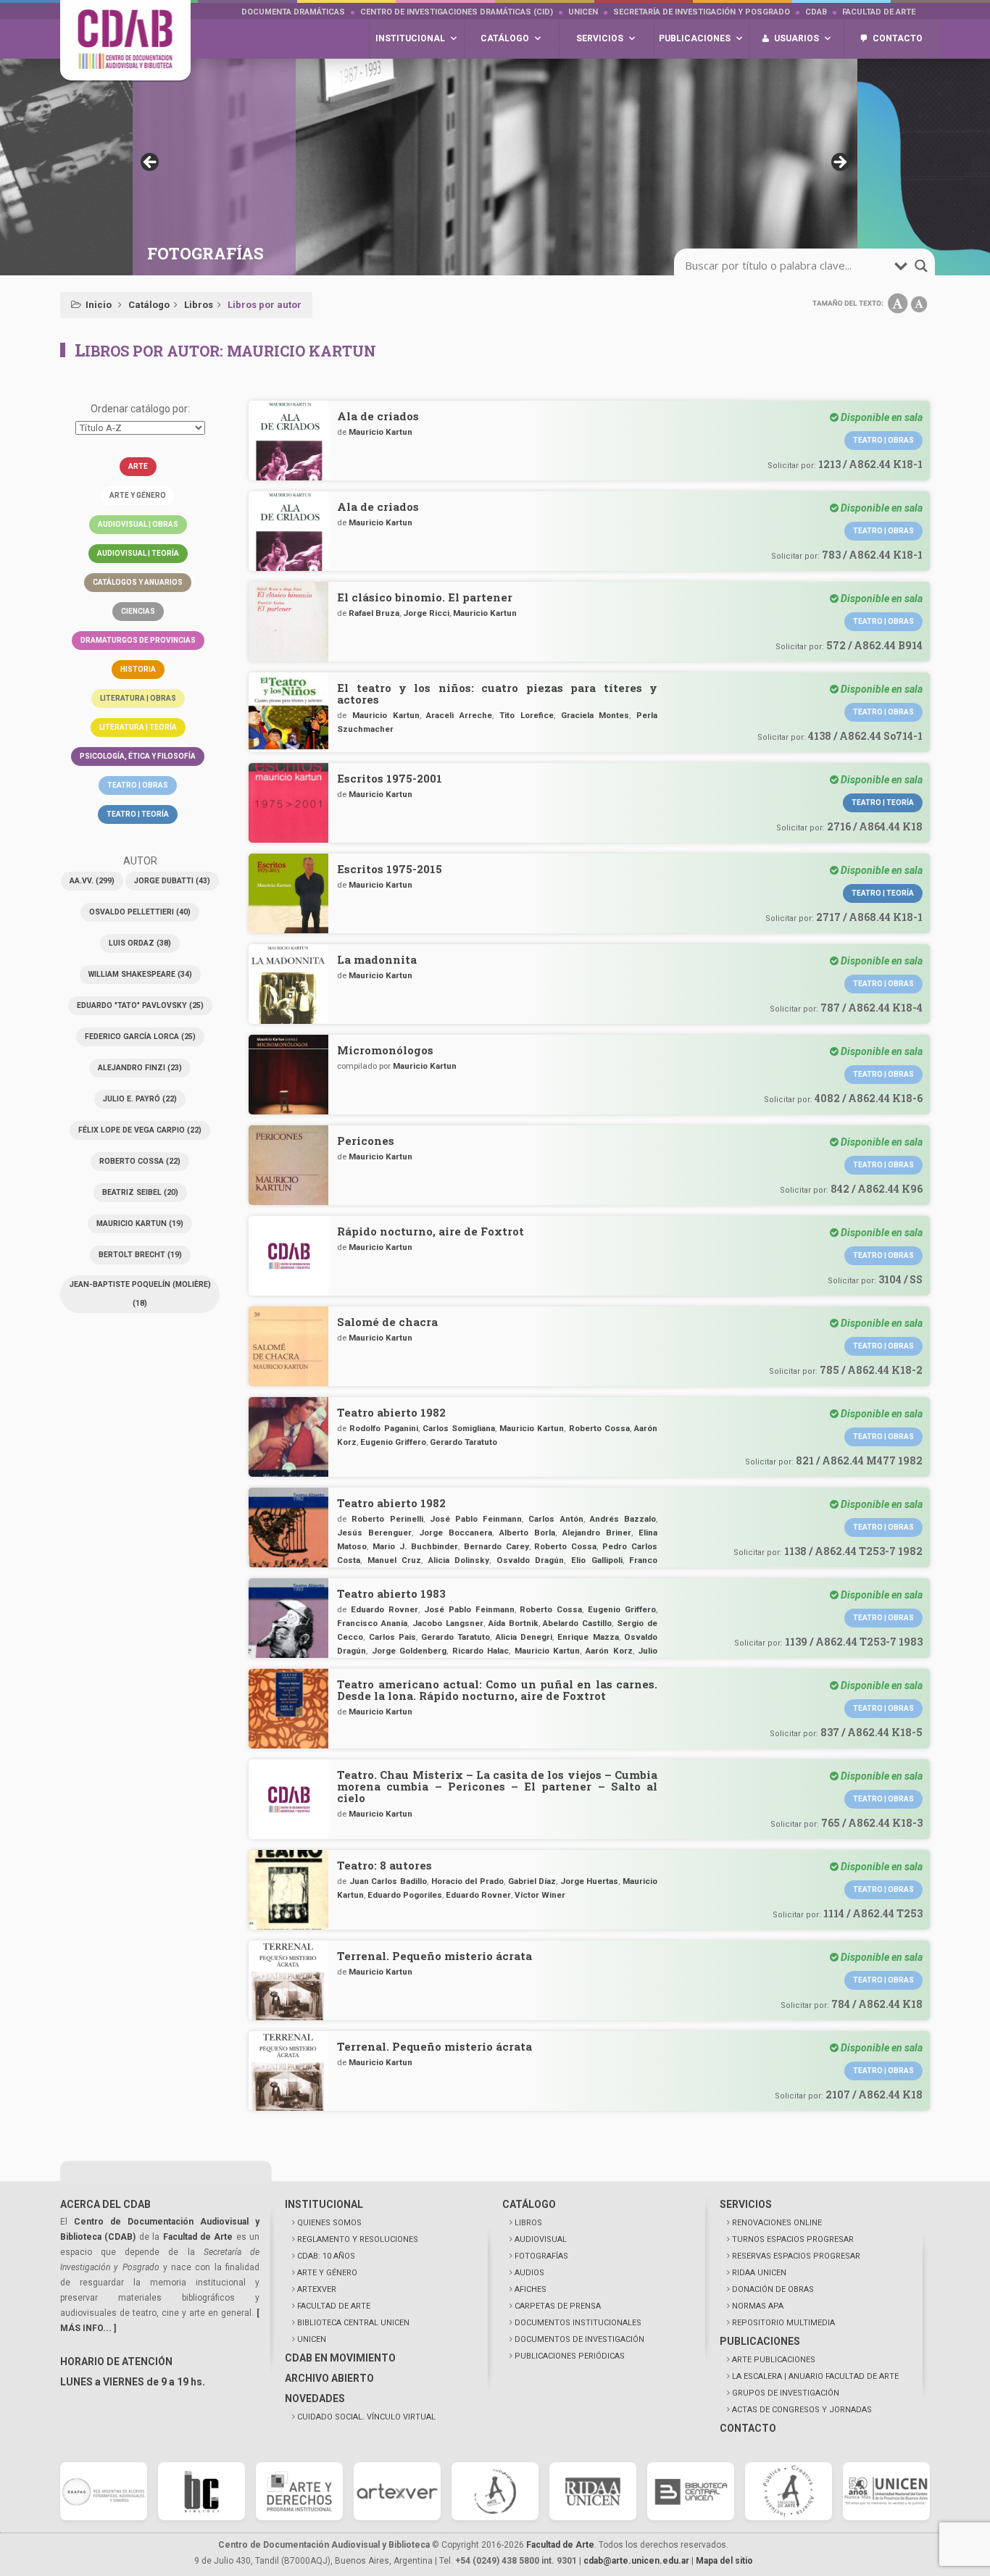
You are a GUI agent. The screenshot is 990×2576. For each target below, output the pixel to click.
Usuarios (796, 38)
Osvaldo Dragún (531, 1560)
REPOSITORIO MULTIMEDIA (783, 2323)
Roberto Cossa (140, 1161)
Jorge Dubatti (172, 881)
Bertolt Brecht (140, 1255)
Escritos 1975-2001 (390, 778)
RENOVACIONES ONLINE (777, 2223)
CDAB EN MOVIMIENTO (340, 2358)
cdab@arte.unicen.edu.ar (636, 2561)
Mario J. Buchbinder (415, 1546)
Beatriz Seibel (140, 1192)
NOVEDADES (315, 2398)
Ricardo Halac (481, 1651)
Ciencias (138, 611)
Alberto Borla (527, 1533)
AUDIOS (529, 2273)
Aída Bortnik (513, 1623)
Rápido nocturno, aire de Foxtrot (430, 1231)
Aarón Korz (609, 1651)
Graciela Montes (595, 715)
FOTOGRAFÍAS (541, 2256)
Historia (138, 669)
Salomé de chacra (387, 1322)
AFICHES (531, 2289)
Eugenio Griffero (393, 1442)
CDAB (816, 12)
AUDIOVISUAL (541, 2239)
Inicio (99, 305)
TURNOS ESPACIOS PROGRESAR (793, 2239)
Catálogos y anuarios (138, 582)
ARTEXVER (317, 2289)
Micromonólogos (385, 1050)
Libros (199, 305)
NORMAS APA (758, 2306)
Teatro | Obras (138, 785)
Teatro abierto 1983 (391, 1593)
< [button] (151, 163)
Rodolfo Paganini (383, 1428)
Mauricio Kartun (140, 1224)
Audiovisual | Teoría (138, 553)
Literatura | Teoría (138, 727)
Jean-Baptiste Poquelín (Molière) (140, 1294)
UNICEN (583, 12)
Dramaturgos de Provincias (138, 640)
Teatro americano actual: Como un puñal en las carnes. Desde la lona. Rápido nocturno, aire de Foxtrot (497, 1690)
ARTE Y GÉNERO (327, 2273)
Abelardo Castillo (577, 1623)
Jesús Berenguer (374, 1533)
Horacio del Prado (467, 1881)
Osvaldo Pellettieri (140, 912)
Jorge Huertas (590, 1881)
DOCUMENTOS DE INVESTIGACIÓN (579, 2339)
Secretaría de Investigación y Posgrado (702, 12)
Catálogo (149, 305)
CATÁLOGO (529, 2204)
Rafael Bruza (374, 613)
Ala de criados (378, 416)
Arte (138, 466)
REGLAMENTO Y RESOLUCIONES (358, 2239)
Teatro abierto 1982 (391, 1412)
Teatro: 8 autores (384, 1865)
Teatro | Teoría (138, 814)
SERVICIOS (746, 2204)
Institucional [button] (410, 38)
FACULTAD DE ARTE (334, 2306)
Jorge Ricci (426, 613)
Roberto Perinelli (387, 1519)
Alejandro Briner (597, 1533)
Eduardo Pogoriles (405, 1895)
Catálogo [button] (505, 38)
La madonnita (377, 959)
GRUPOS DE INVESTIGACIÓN (786, 2393)
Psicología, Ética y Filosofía (138, 756)
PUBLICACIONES (760, 2341)
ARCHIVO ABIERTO (329, 2378)
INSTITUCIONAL (324, 2204)
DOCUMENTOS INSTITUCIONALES (578, 2323)
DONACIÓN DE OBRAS (773, 2289)
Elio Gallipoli (597, 1560)
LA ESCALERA (815, 2376)
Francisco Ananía (372, 1623)
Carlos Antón (556, 1519)
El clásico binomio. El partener (425, 597)
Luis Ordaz (140, 943)
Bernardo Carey (496, 1546)
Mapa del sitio (724, 2561)
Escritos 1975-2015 (390, 869)
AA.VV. (92, 881)
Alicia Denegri (524, 1637)
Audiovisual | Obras (138, 524)
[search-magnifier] (921, 266)
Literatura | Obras (138, 698)
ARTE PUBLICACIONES (774, 2360)
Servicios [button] (600, 38)
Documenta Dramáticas (293, 12)
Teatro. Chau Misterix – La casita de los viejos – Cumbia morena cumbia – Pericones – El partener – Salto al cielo (497, 1786)
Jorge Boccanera (456, 1533)
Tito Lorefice (527, 715)
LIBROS (528, 2223)
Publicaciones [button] (695, 38)
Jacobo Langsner (448, 1623)
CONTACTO (748, 2428)
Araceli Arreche (459, 715)
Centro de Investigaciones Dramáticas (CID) (457, 12)
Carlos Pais (392, 1637)
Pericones (366, 1141)
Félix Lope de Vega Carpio (140, 1130)
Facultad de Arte (879, 12)
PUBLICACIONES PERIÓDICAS (570, 2356)
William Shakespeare (140, 974)
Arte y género (138, 495)
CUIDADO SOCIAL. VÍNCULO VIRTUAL (366, 2417)
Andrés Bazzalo (623, 1519)
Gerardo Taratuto (463, 1442)
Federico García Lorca (140, 1037)
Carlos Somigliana (459, 1428)
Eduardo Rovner (384, 1609)
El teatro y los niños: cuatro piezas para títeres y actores (497, 693)
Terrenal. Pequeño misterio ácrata (434, 1956)
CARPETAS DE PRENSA (558, 2306)
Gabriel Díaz (532, 1881)
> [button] (839, 163)
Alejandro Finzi (140, 1068)
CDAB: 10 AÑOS (326, 2256)
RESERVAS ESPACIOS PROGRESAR (796, 2256)
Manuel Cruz (395, 1560)
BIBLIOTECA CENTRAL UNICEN (353, 2323)
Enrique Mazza (588, 1637)
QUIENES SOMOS (329, 2223)
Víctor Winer (540, 1895)
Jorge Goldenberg (409, 1651)
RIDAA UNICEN (759, 2273)
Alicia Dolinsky (459, 1560)
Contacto (898, 38)
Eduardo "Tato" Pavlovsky (140, 1005)
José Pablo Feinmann (476, 1519)
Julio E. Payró (140, 1099)
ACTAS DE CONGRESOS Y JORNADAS (802, 2410)
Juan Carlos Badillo (388, 1881)
